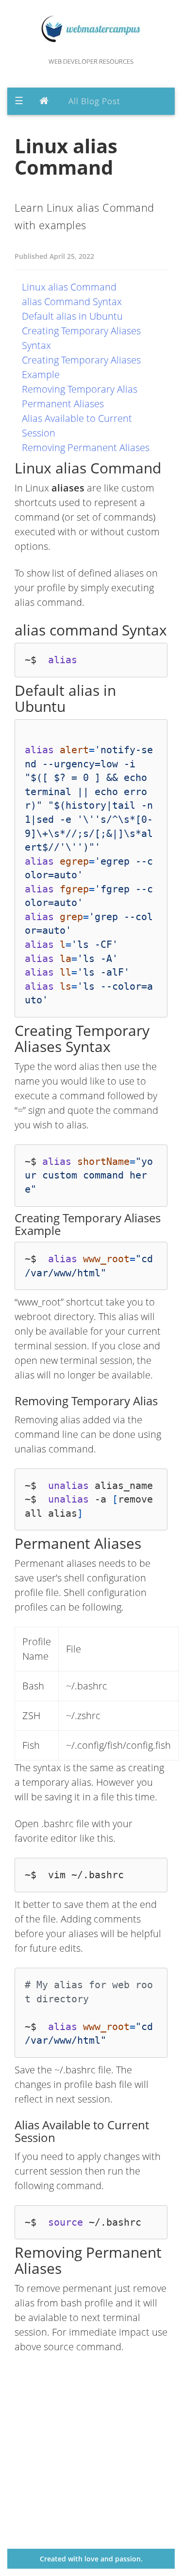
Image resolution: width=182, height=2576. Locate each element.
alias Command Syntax (72, 301)
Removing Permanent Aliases (86, 447)
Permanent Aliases (63, 404)
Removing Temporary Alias (80, 389)
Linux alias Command (69, 287)
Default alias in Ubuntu (72, 316)
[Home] (46, 101)
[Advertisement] (91, 2458)
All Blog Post (94, 101)
